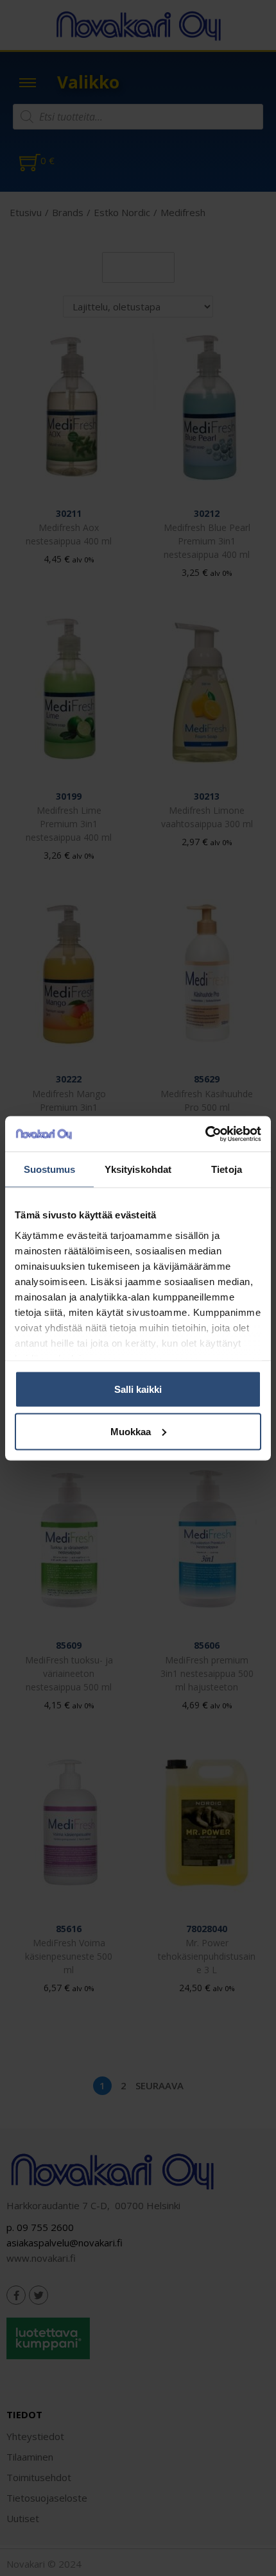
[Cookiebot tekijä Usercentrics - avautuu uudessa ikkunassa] (205, 1134)
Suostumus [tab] (50, 1169)
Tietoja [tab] (227, 1169)
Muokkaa (131, 1431)
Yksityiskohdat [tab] (138, 1169)
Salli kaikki (138, 1389)
